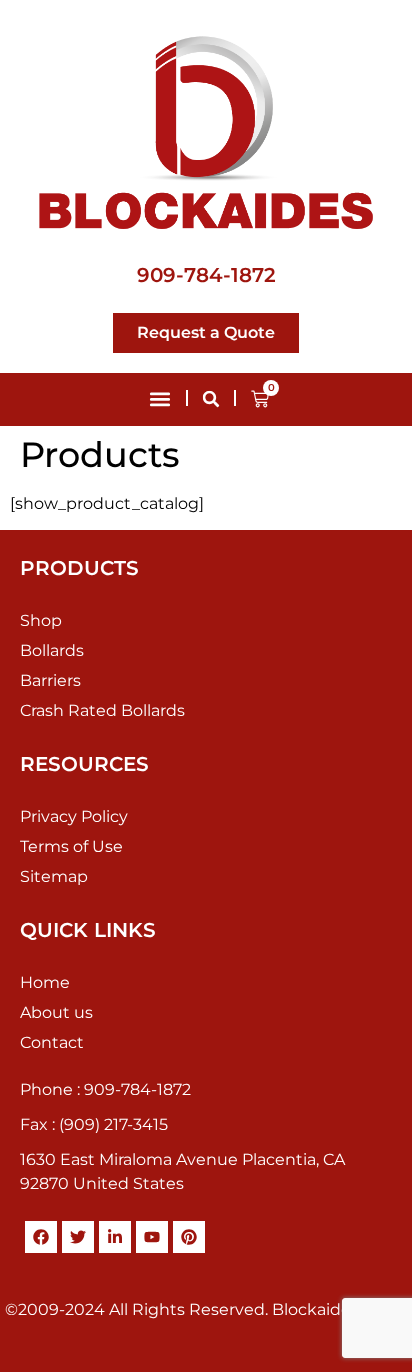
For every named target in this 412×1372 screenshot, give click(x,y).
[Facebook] (41, 1237)
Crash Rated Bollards (102, 710)
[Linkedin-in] (115, 1237)
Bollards (52, 650)
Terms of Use (71, 846)
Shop (41, 620)
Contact (52, 1042)
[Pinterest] (189, 1237)
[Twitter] (78, 1237)
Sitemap (54, 876)
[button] (159, 399)
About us (56, 1012)
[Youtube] (152, 1237)
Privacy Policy (74, 816)
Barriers (50, 680)
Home (45, 982)
